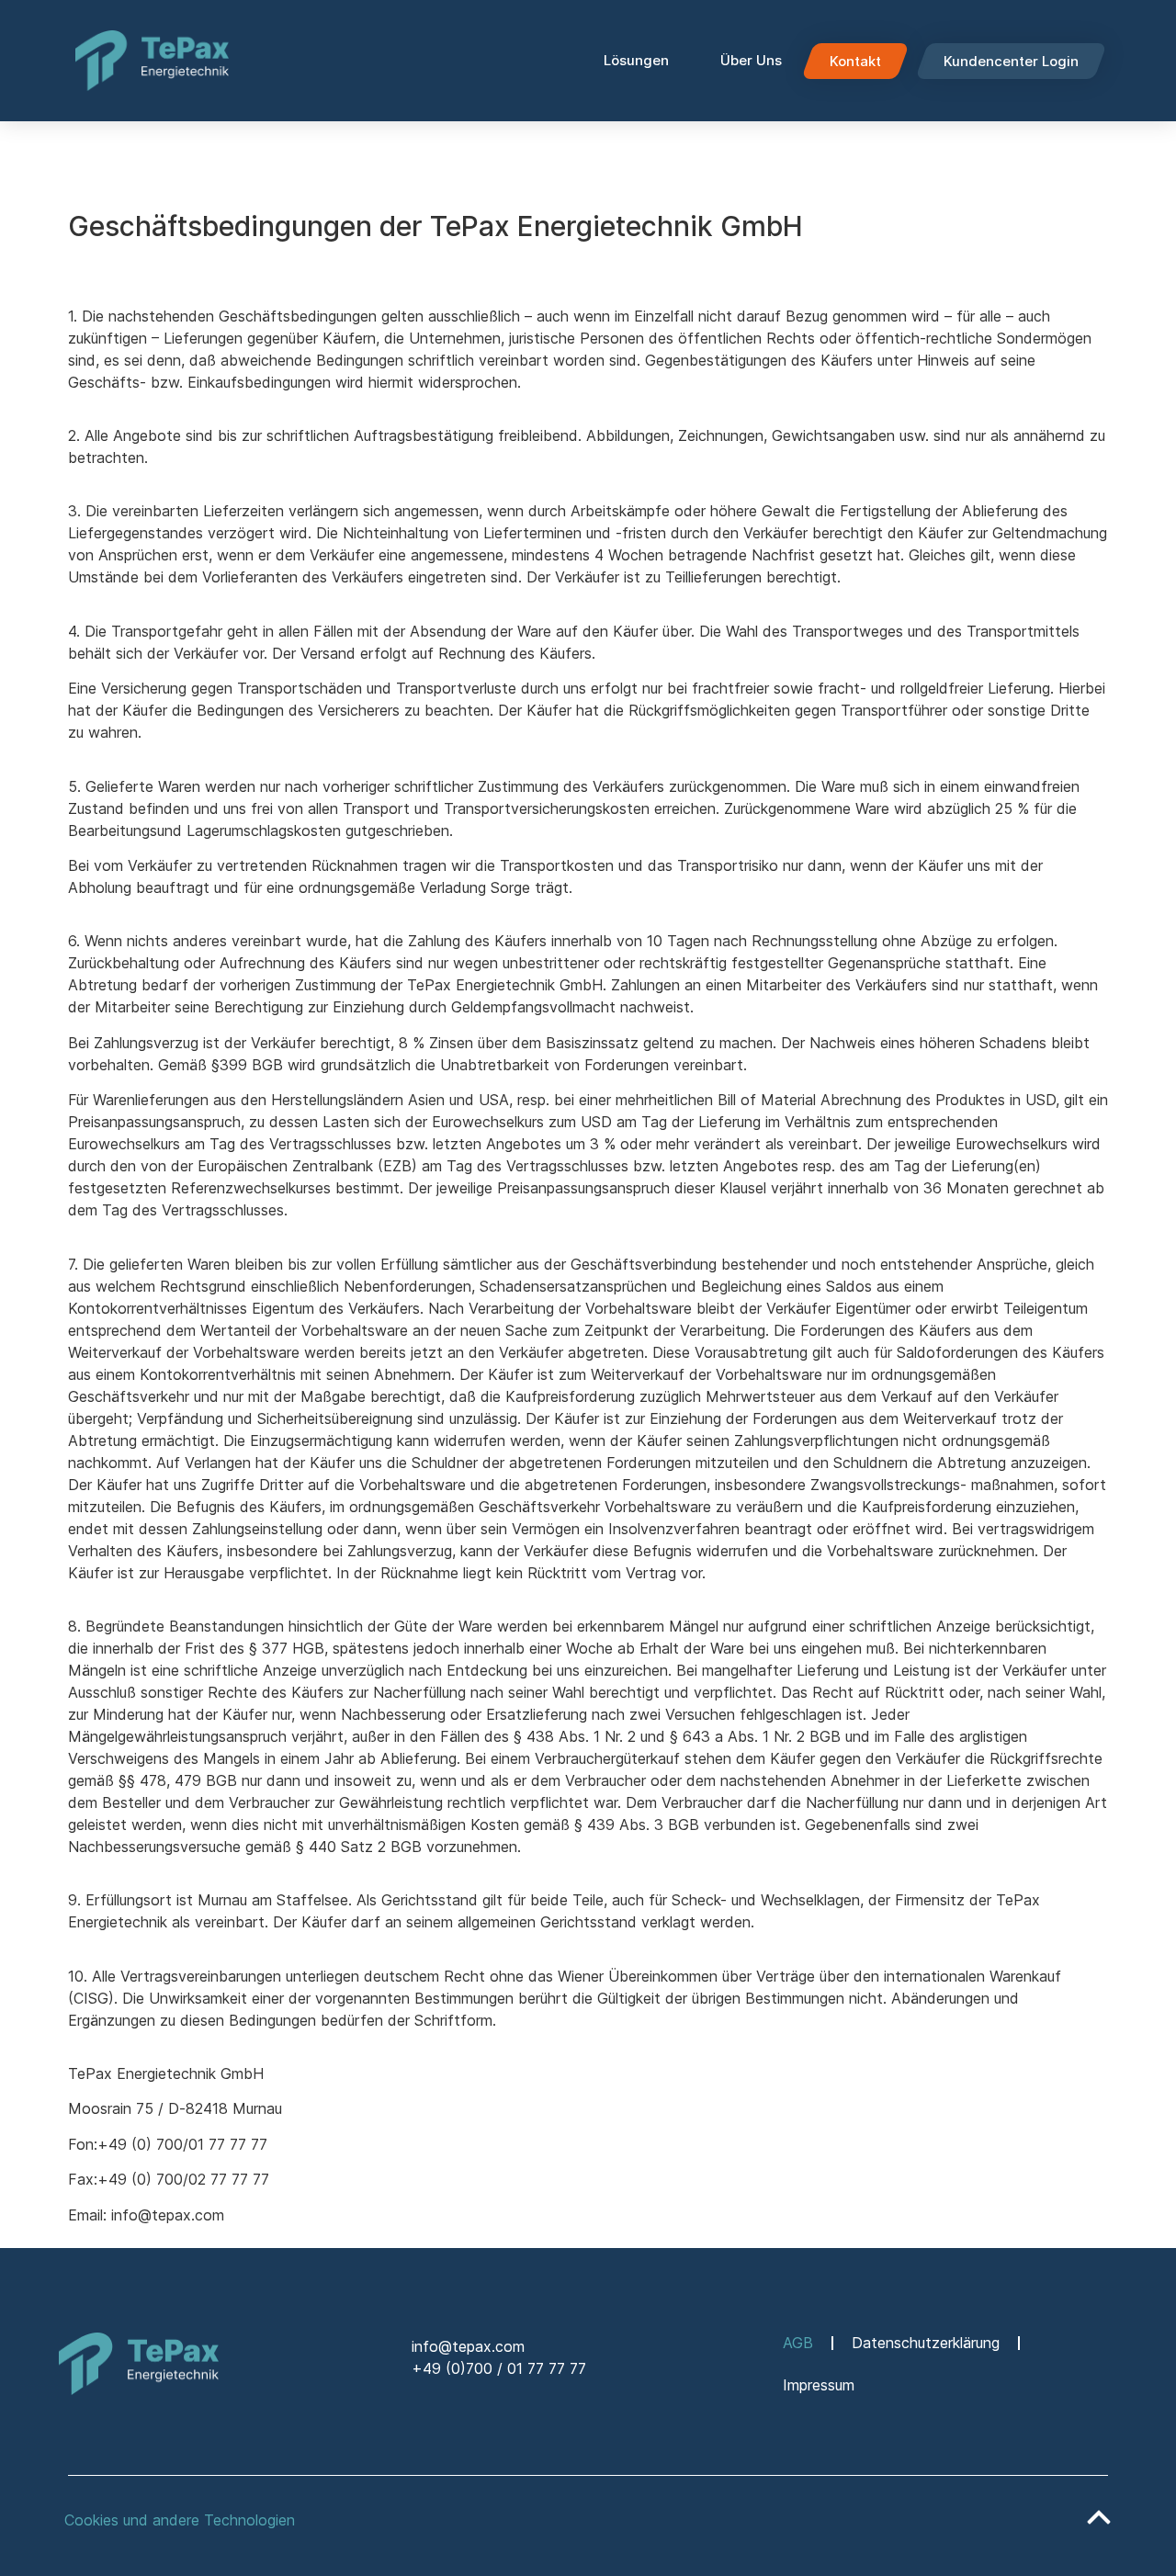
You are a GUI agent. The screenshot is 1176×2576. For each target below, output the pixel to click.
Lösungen (636, 60)
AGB (798, 2343)
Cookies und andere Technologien (180, 2520)
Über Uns (751, 60)
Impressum (819, 2385)
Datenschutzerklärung (926, 2343)
